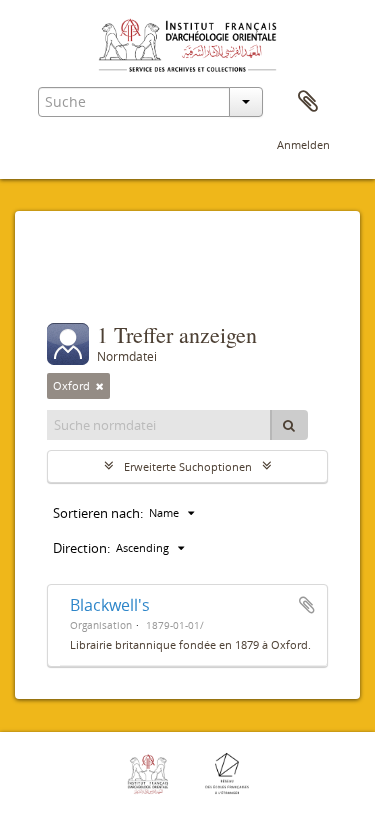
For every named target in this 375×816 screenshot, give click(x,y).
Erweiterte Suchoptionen (188, 466)
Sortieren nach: (98, 513)
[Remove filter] (100, 386)
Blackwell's (110, 605)
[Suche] (289, 425)
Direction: (81, 548)
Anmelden (303, 144)
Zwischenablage (308, 102)
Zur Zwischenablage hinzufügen (307, 605)
